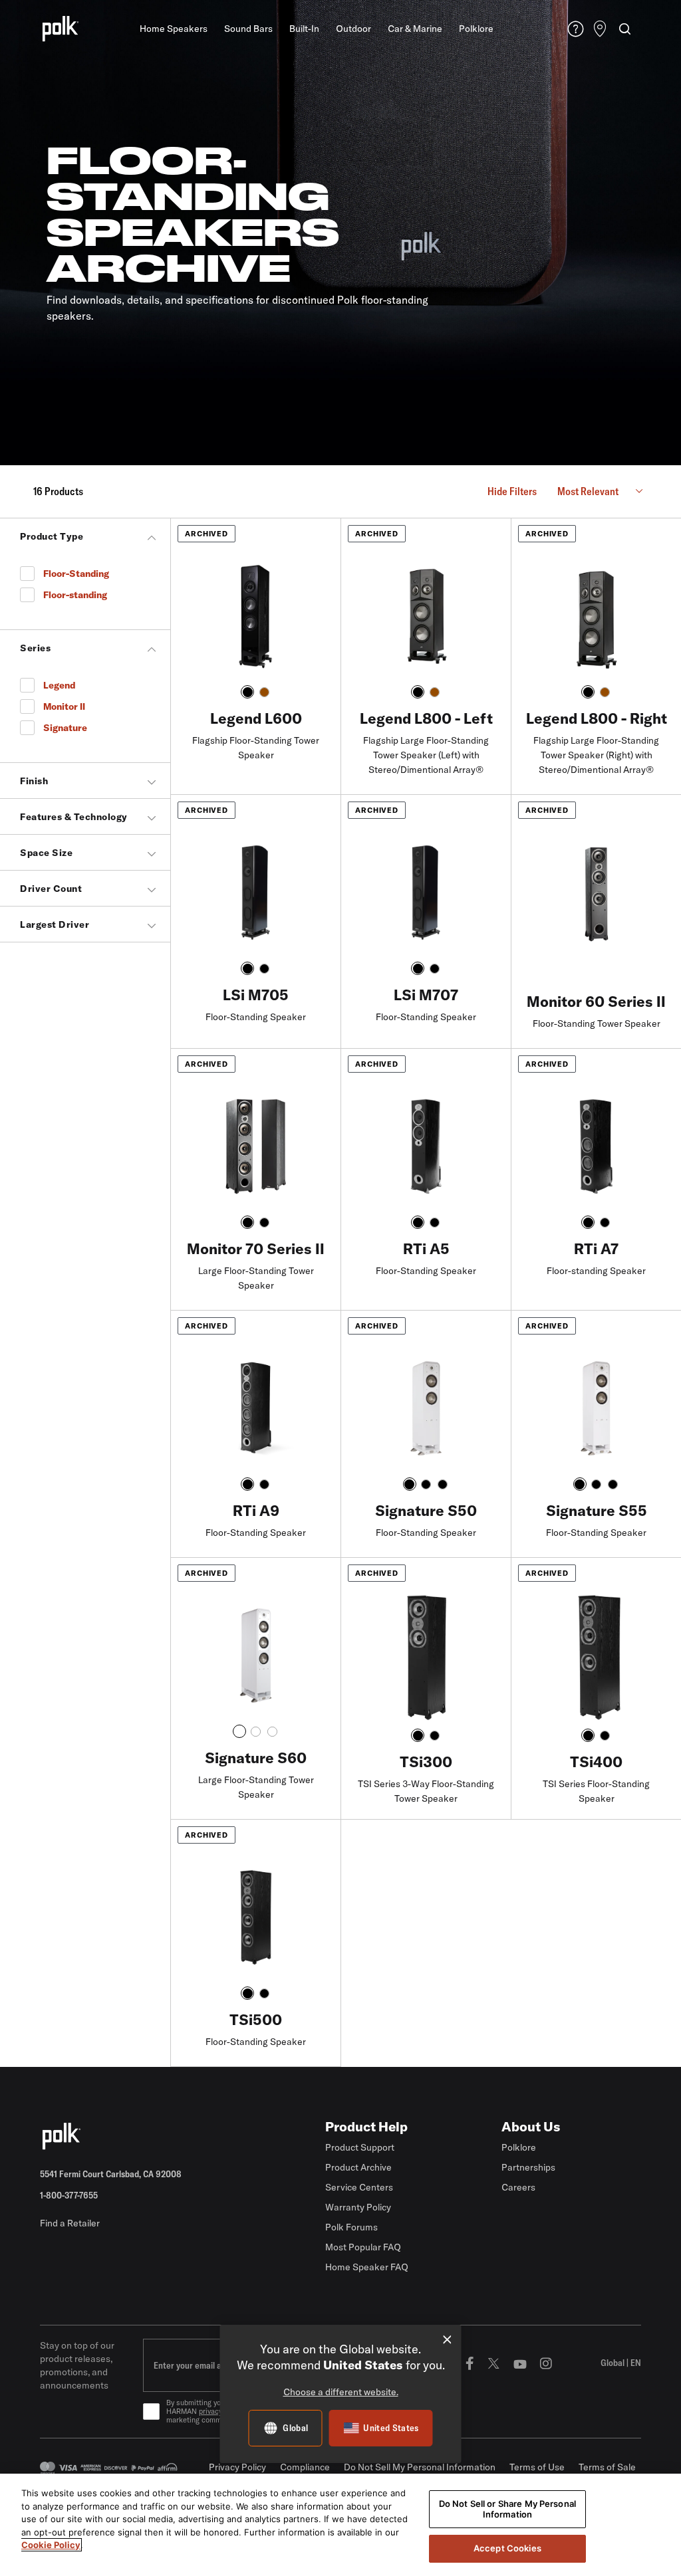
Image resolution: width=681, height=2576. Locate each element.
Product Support (360, 2147)
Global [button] (621, 2363)
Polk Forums (351, 2227)
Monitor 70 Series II (256, 1249)
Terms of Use (537, 2467)
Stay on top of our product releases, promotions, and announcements (77, 2365)
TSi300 (426, 1762)
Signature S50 (426, 1511)
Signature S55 (597, 1511)
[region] (340, 2525)
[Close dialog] (447, 2340)
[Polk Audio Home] (60, 29)
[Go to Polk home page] (136, 2136)
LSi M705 (256, 995)
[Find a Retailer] (600, 30)
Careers (518, 2187)
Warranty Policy (358, 2207)
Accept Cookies (507, 2548)
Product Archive (358, 2167)
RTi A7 (596, 1249)
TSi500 (256, 2020)
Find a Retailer (70, 2223)
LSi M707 (426, 995)
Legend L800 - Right (597, 718)
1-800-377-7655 (69, 2195)
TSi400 (596, 1762)
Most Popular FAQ (363, 2247)
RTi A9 (256, 1511)
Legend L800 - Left (426, 718)
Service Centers (359, 2187)
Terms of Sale (607, 2467)
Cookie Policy (51, 2545)
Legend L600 (256, 718)
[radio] (248, 692)
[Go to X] (493, 2363)
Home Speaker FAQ (367, 2267)
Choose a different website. (341, 2392)
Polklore (519, 2147)
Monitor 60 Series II (596, 1002)
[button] (174, 29)
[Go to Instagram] (546, 2363)
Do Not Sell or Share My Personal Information (507, 2509)
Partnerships (528, 2167)
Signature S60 (256, 1758)
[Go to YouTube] (520, 2363)
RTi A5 (426, 1249)
